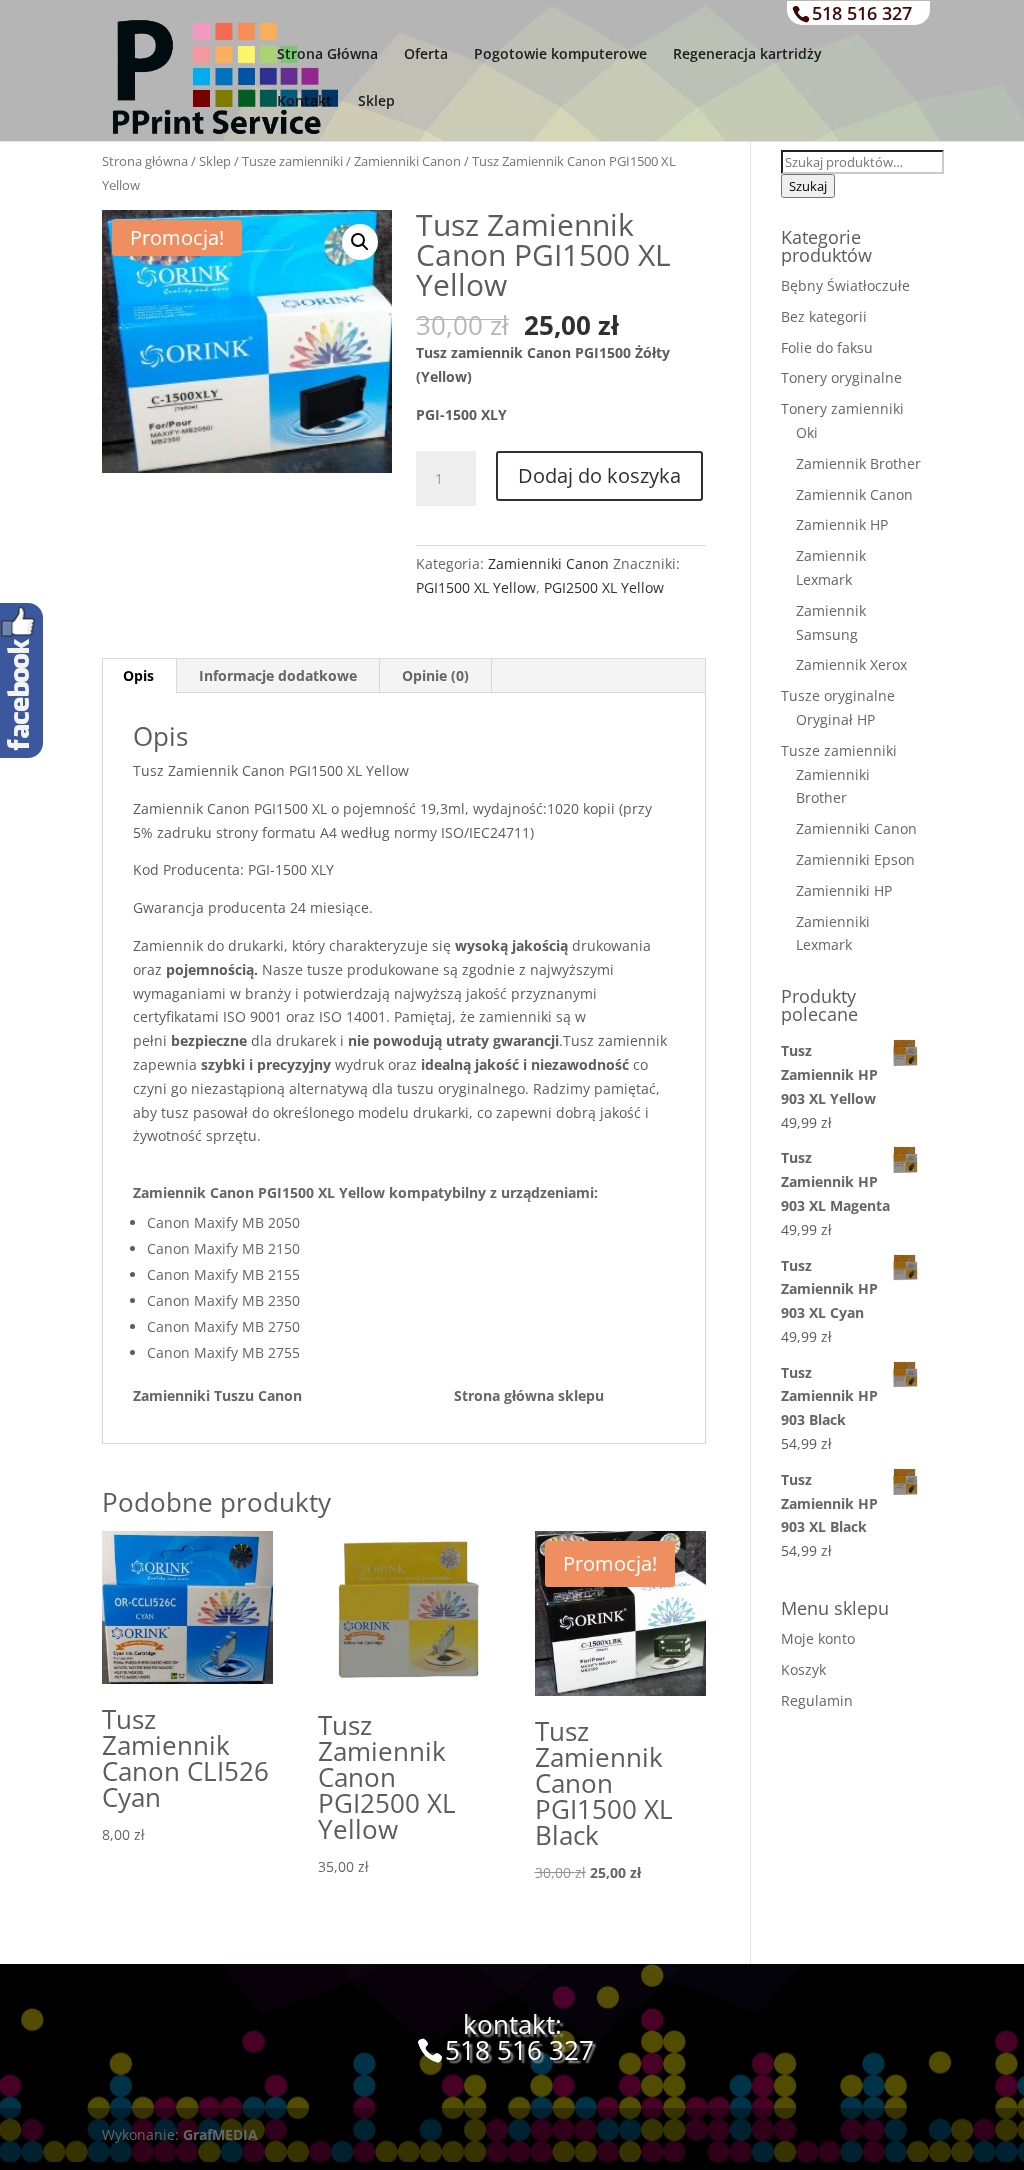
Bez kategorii (824, 316)
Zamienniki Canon (407, 161)
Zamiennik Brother (858, 463)
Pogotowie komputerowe (560, 55)
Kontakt (304, 102)
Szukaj (808, 186)
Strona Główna (327, 55)
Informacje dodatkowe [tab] (278, 675)
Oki (807, 432)
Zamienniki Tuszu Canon (293, 1395)
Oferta (426, 55)
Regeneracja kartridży (747, 55)
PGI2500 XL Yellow (604, 587)
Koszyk (803, 1669)
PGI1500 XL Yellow (476, 587)
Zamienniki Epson (855, 859)
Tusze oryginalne (838, 695)
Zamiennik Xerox (851, 664)
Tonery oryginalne (841, 377)
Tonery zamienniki (842, 408)
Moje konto (818, 1638)
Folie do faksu (827, 347)
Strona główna (145, 161)
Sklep (376, 102)
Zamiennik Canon (854, 494)
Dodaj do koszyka (599, 475)
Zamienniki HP (844, 890)
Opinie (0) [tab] (435, 675)
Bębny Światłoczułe (845, 285)
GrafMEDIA (220, 2134)
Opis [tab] (138, 675)
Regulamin (817, 1700)
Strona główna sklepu (529, 1395)
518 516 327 (862, 13)
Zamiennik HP (842, 524)
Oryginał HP (835, 719)
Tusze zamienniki (292, 161)
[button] (360, 242)
